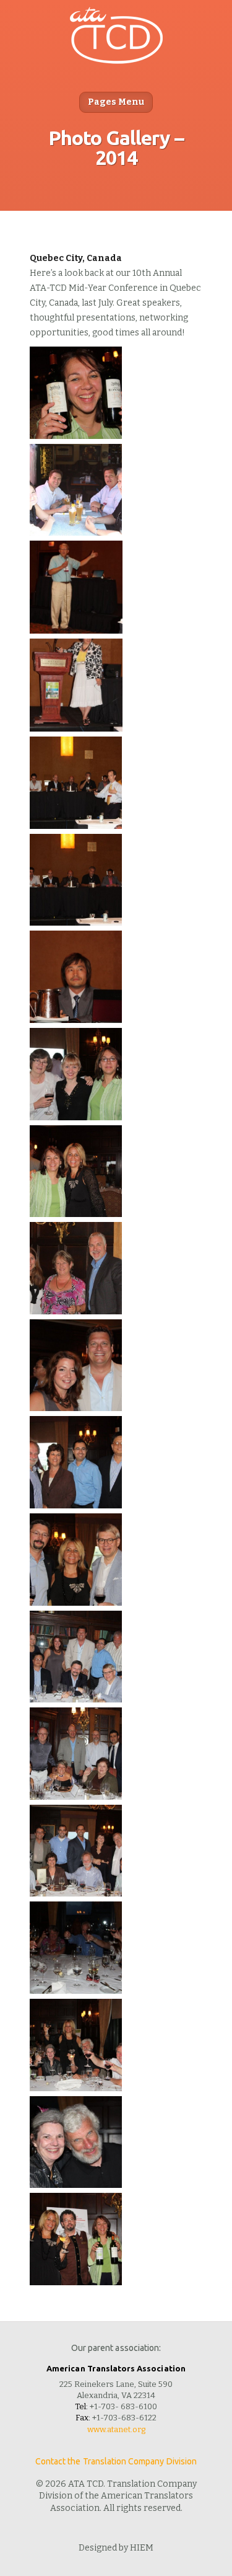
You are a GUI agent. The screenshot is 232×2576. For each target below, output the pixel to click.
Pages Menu (116, 102)
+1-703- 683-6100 (123, 2406)
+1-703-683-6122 (124, 2418)
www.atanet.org (116, 2429)
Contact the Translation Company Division (116, 2461)
